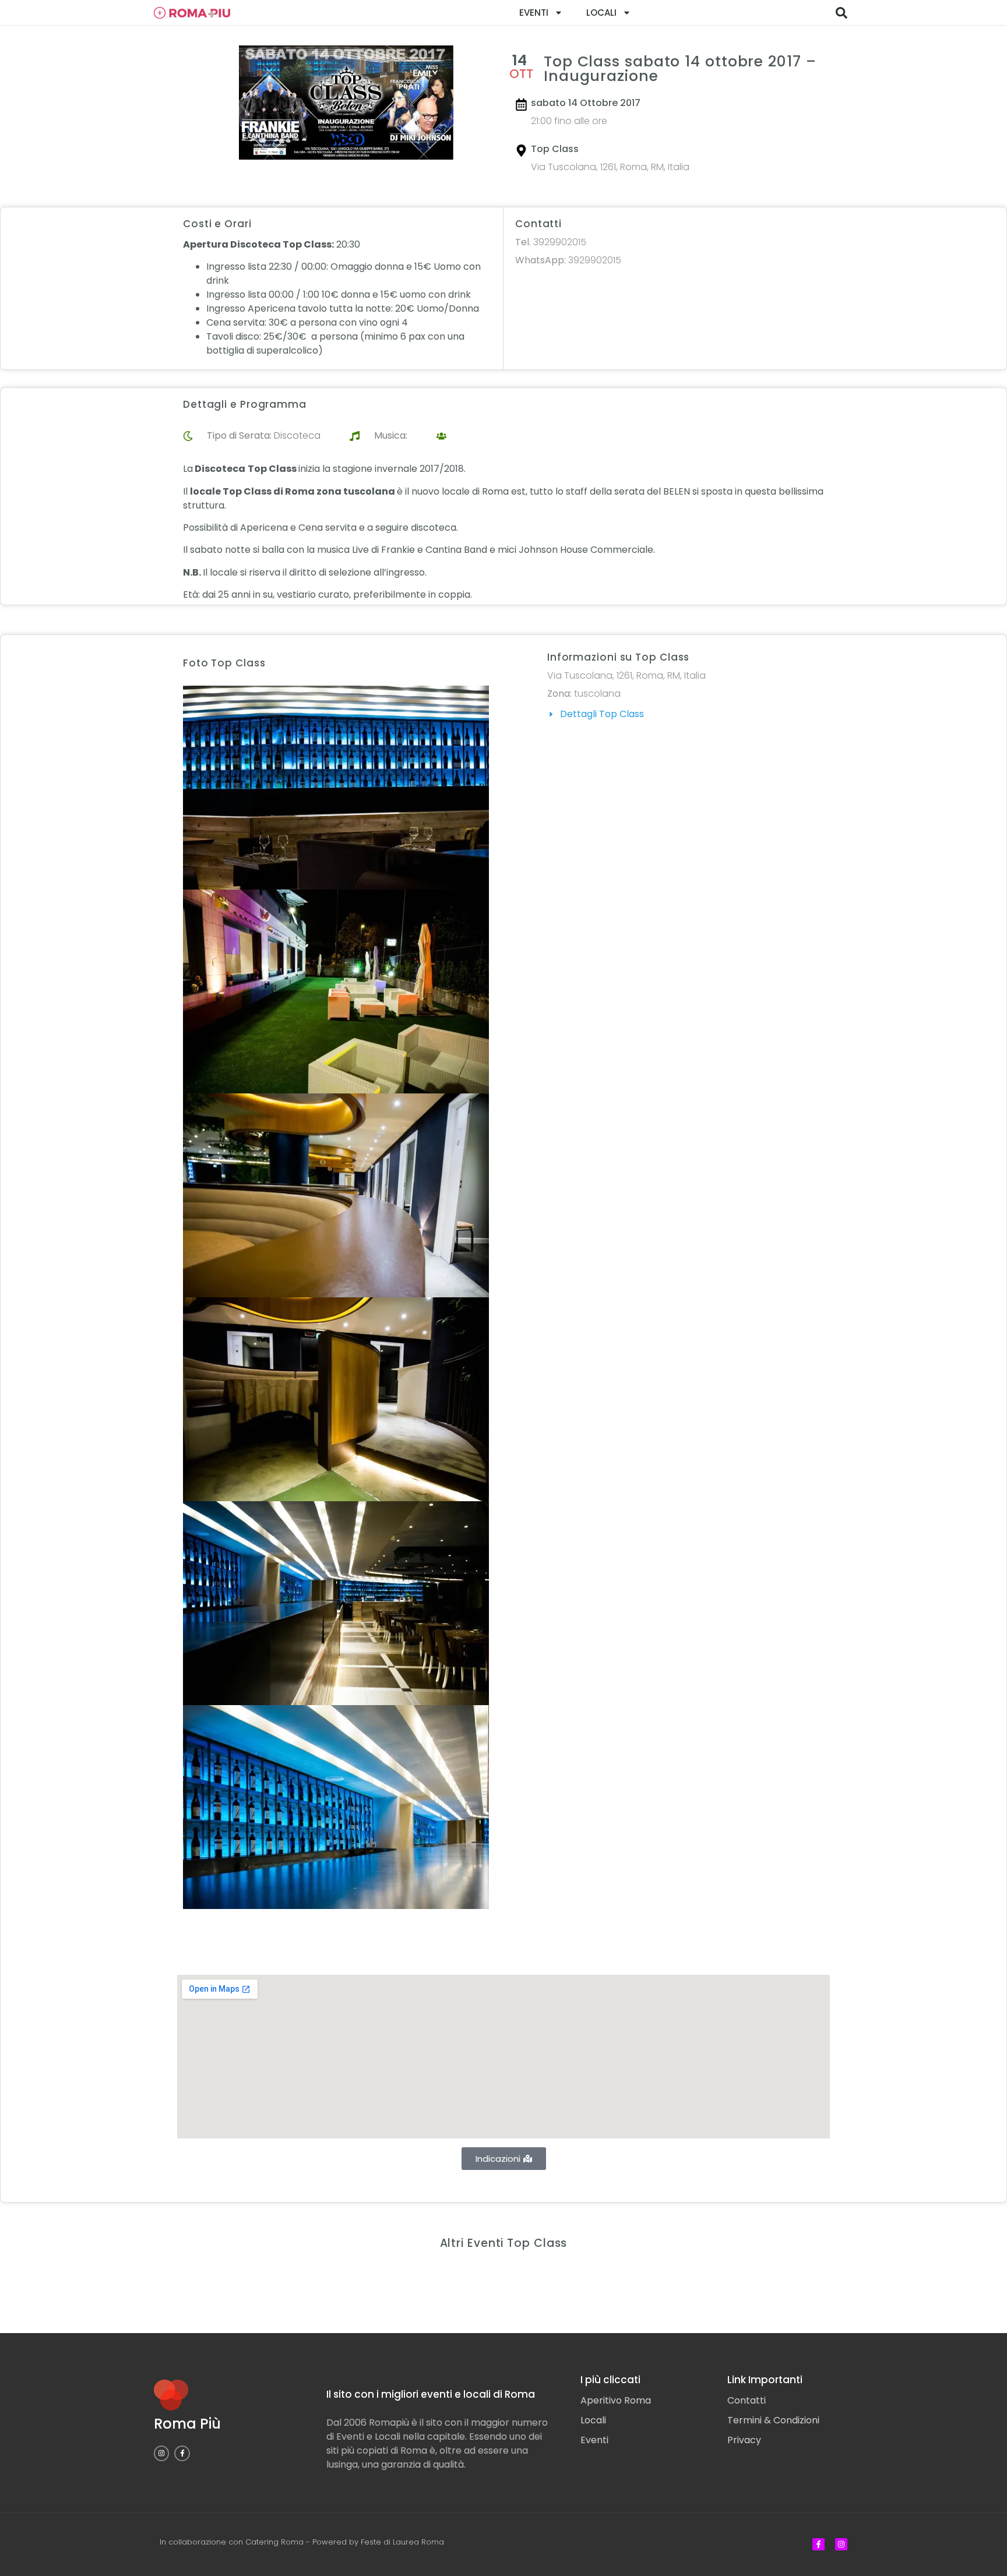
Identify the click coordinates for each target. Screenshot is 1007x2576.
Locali (601, 13)
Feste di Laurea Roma (402, 2542)
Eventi (534, 13)
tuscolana (597, 694)
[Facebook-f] (182, 2453)
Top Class (555, 149)
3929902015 (551, 242)
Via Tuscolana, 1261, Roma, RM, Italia (610, 167)
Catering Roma (274, 2542)
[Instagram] (161, 2453)
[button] (841, 13)
